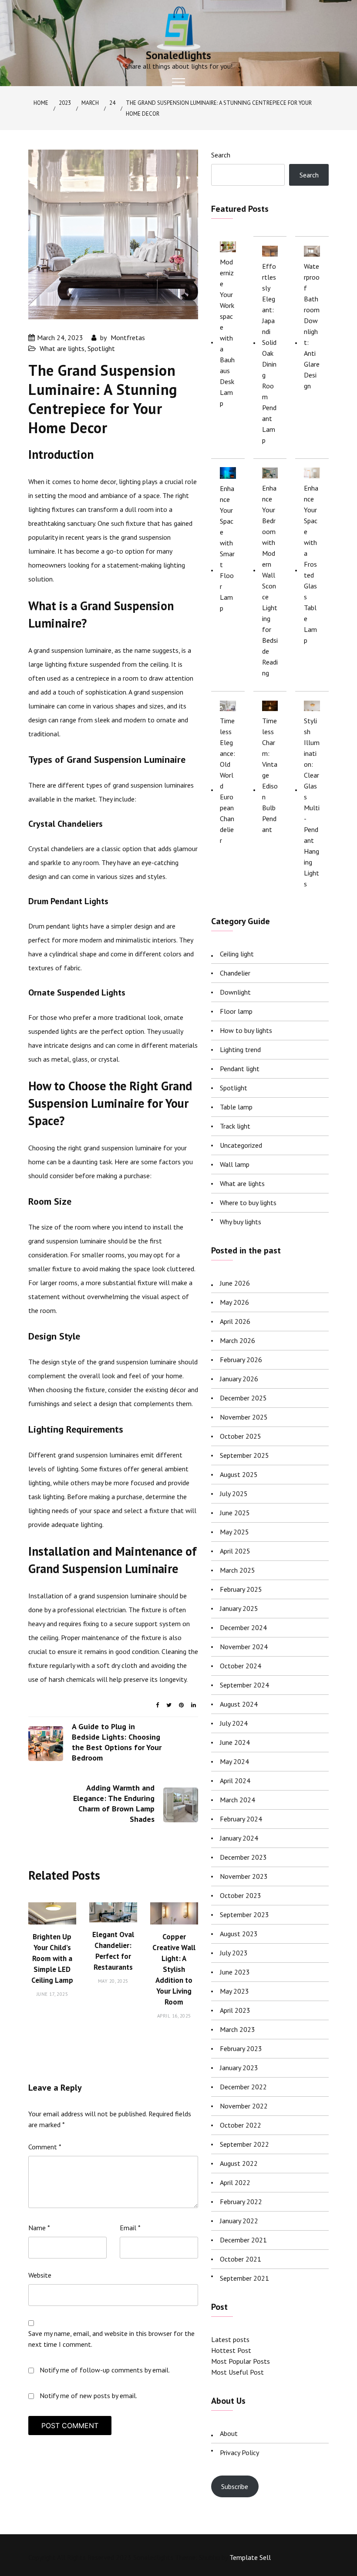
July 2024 (234, 1723)
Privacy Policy (239, 2452)
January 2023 (239, 2068)
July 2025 (234, 1493)
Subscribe (235, 2486)
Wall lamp (235, 1164)
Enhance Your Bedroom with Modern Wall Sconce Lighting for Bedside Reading (270, 580)
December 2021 (243, 2240)
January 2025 (239, 1608)
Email (130, 2228)
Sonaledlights (178, 55)
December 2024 (243, 1627)
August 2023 (239, 1934)
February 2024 (241, 1819)
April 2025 (235, 1551)
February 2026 (241, 1360)
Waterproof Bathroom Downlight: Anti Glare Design (312, 326)
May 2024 (234, 1761)
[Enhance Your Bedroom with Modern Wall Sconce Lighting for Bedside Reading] (270, 473)
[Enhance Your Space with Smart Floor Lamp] (228, 473)
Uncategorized (241, 1145)
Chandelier (235, 973)
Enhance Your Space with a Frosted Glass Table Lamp (311, 564)
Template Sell (250, 2557)
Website (40, 2275)
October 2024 (241, 1666)
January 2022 (239, 2221)
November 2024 (244, 1647)
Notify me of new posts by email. (88, 2396)
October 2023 (241, 1895)
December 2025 (243, 1398)
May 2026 (234, 1302)
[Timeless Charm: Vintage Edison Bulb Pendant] (270, 705)
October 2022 (241, 2125)
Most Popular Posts (241, 2361)
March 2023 (237, 2029)
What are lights (62, 348)
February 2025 (241, 1589)
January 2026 (239, 1379)
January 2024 (239, 1838)
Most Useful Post (237, 2372)
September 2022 (244, 2144)
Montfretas (128, 337)
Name (39, 2228)
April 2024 (235, 1781)
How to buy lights (246, 1030)
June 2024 (235, 1742)
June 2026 (235, 1283)
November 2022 (244, 2106)
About (229, 2433)
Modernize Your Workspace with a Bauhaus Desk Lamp (227, 332)
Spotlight (101, 348)
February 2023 (241, 2048)
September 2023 (244, 1914)
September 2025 (244, 1455)
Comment (45, 2147)
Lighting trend (240, 1049)
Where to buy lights (248, 1203)
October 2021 (241, 2259)
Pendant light (240, 1069)
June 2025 (235, 1513)
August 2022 (239, 2163)
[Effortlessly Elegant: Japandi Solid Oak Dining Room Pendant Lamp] (270, 251)
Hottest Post (231, 2350)
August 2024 (239, 1704)
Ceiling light (237, 954)
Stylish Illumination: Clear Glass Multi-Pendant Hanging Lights (312, 802)
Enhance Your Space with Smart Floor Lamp (227, 548)
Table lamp (236, 1107)
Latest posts (230, 2339)
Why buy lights (241, 1222)
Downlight (235, 992)
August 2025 (239, 1474)
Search (221, 155)
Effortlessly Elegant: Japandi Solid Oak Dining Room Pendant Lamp (269, 353)
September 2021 (244, 2278)
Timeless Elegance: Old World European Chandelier (227, 780)
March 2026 (237, 1340)
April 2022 (235, 2182)
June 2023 (235, 1972)
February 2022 (241, 2202)
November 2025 (244, 1417)
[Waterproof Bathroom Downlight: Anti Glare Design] (312, 251)
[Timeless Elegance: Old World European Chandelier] (228, 705)
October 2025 (241, 1436)
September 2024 (244, 1685)
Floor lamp (236, 1011)
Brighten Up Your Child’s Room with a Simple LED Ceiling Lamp (52, 1958)
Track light (235, 1126)
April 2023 (235, 2010)
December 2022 (243, 2087)
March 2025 (237, 1570)
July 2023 (234, 1953)
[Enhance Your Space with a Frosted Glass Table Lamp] (312, 473)
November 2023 (244, 1876)
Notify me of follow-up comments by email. (105, 2370)
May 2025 (234, 1532)
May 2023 (234, 1991)
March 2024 (237, 1800)
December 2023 (243, 1857)
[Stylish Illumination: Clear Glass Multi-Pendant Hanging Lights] (312, 705)
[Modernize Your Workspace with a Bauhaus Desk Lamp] (228, 246)
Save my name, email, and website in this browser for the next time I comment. (111, 2339)
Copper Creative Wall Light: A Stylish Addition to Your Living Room (174, 1969)
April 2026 (235, 1321)
